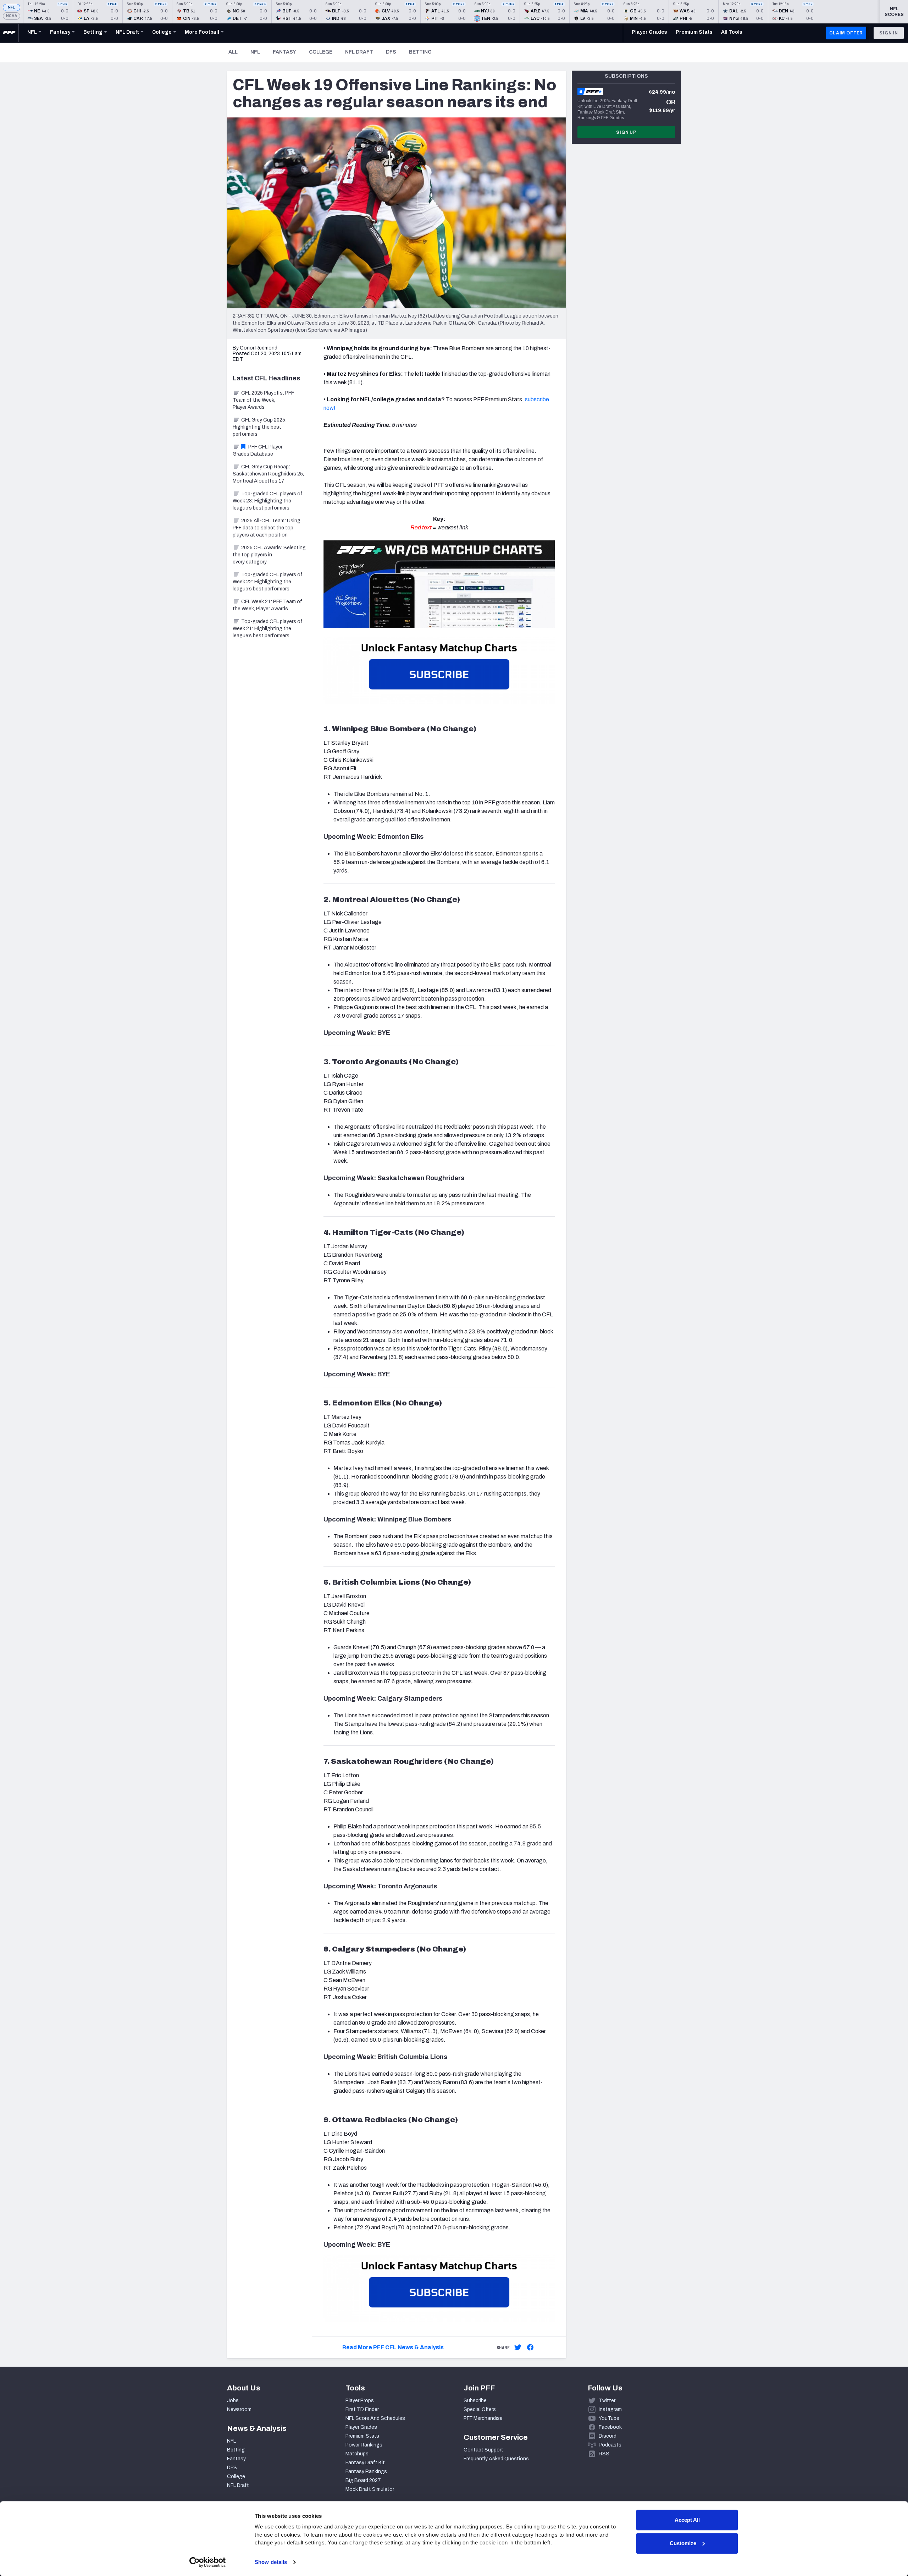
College (321, 52)
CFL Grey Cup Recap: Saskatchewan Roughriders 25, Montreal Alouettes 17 (268, 474)
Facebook (610, 2427)
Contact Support (483, 2450)
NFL (12, 7)
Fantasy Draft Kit (365, 2463)
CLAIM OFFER (846, 33)
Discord (608, 2436)
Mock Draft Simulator (370, 2489)
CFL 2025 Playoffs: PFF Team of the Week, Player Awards (263, 400)
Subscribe (475, 2401)
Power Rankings (364, 2445)
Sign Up (626, 132)
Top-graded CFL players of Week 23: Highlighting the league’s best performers (268, 501)
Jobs (233, 2401)
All (233, 52)
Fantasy (284, 52)
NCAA (12, 16)
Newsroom (239, 2409)
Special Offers (480, 2409)
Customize (683, 2543)
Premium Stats (362, 2436)
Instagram (610, 2409)
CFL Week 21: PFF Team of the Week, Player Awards (267, 605)
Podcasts (610, 2445)
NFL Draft (359, 52)
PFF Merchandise (483, 2418)
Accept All (687, 2520)
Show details (271, 2562)
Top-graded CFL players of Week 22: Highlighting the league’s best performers (268, 582)
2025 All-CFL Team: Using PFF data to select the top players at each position (267, 528)
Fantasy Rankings (366, 2472)
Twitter (607, 2401)
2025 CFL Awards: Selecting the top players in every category (269, 555)
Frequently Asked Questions (496, 2459)
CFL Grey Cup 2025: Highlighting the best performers (260, 427)
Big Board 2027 (363, 2480)
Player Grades (361, 2427)
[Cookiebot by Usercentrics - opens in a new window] (208, 2562)
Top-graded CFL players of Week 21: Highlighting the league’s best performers (268, 629)
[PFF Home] (9, 33)
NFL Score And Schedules (375, 2418)
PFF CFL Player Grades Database (258, 450)
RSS (604, 2454)
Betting (420, 52)
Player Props (360, 2401)
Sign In (889, 33)
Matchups (357, 2454)
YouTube (609, 2418)
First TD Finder (362, 2409)
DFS (391, 52)
